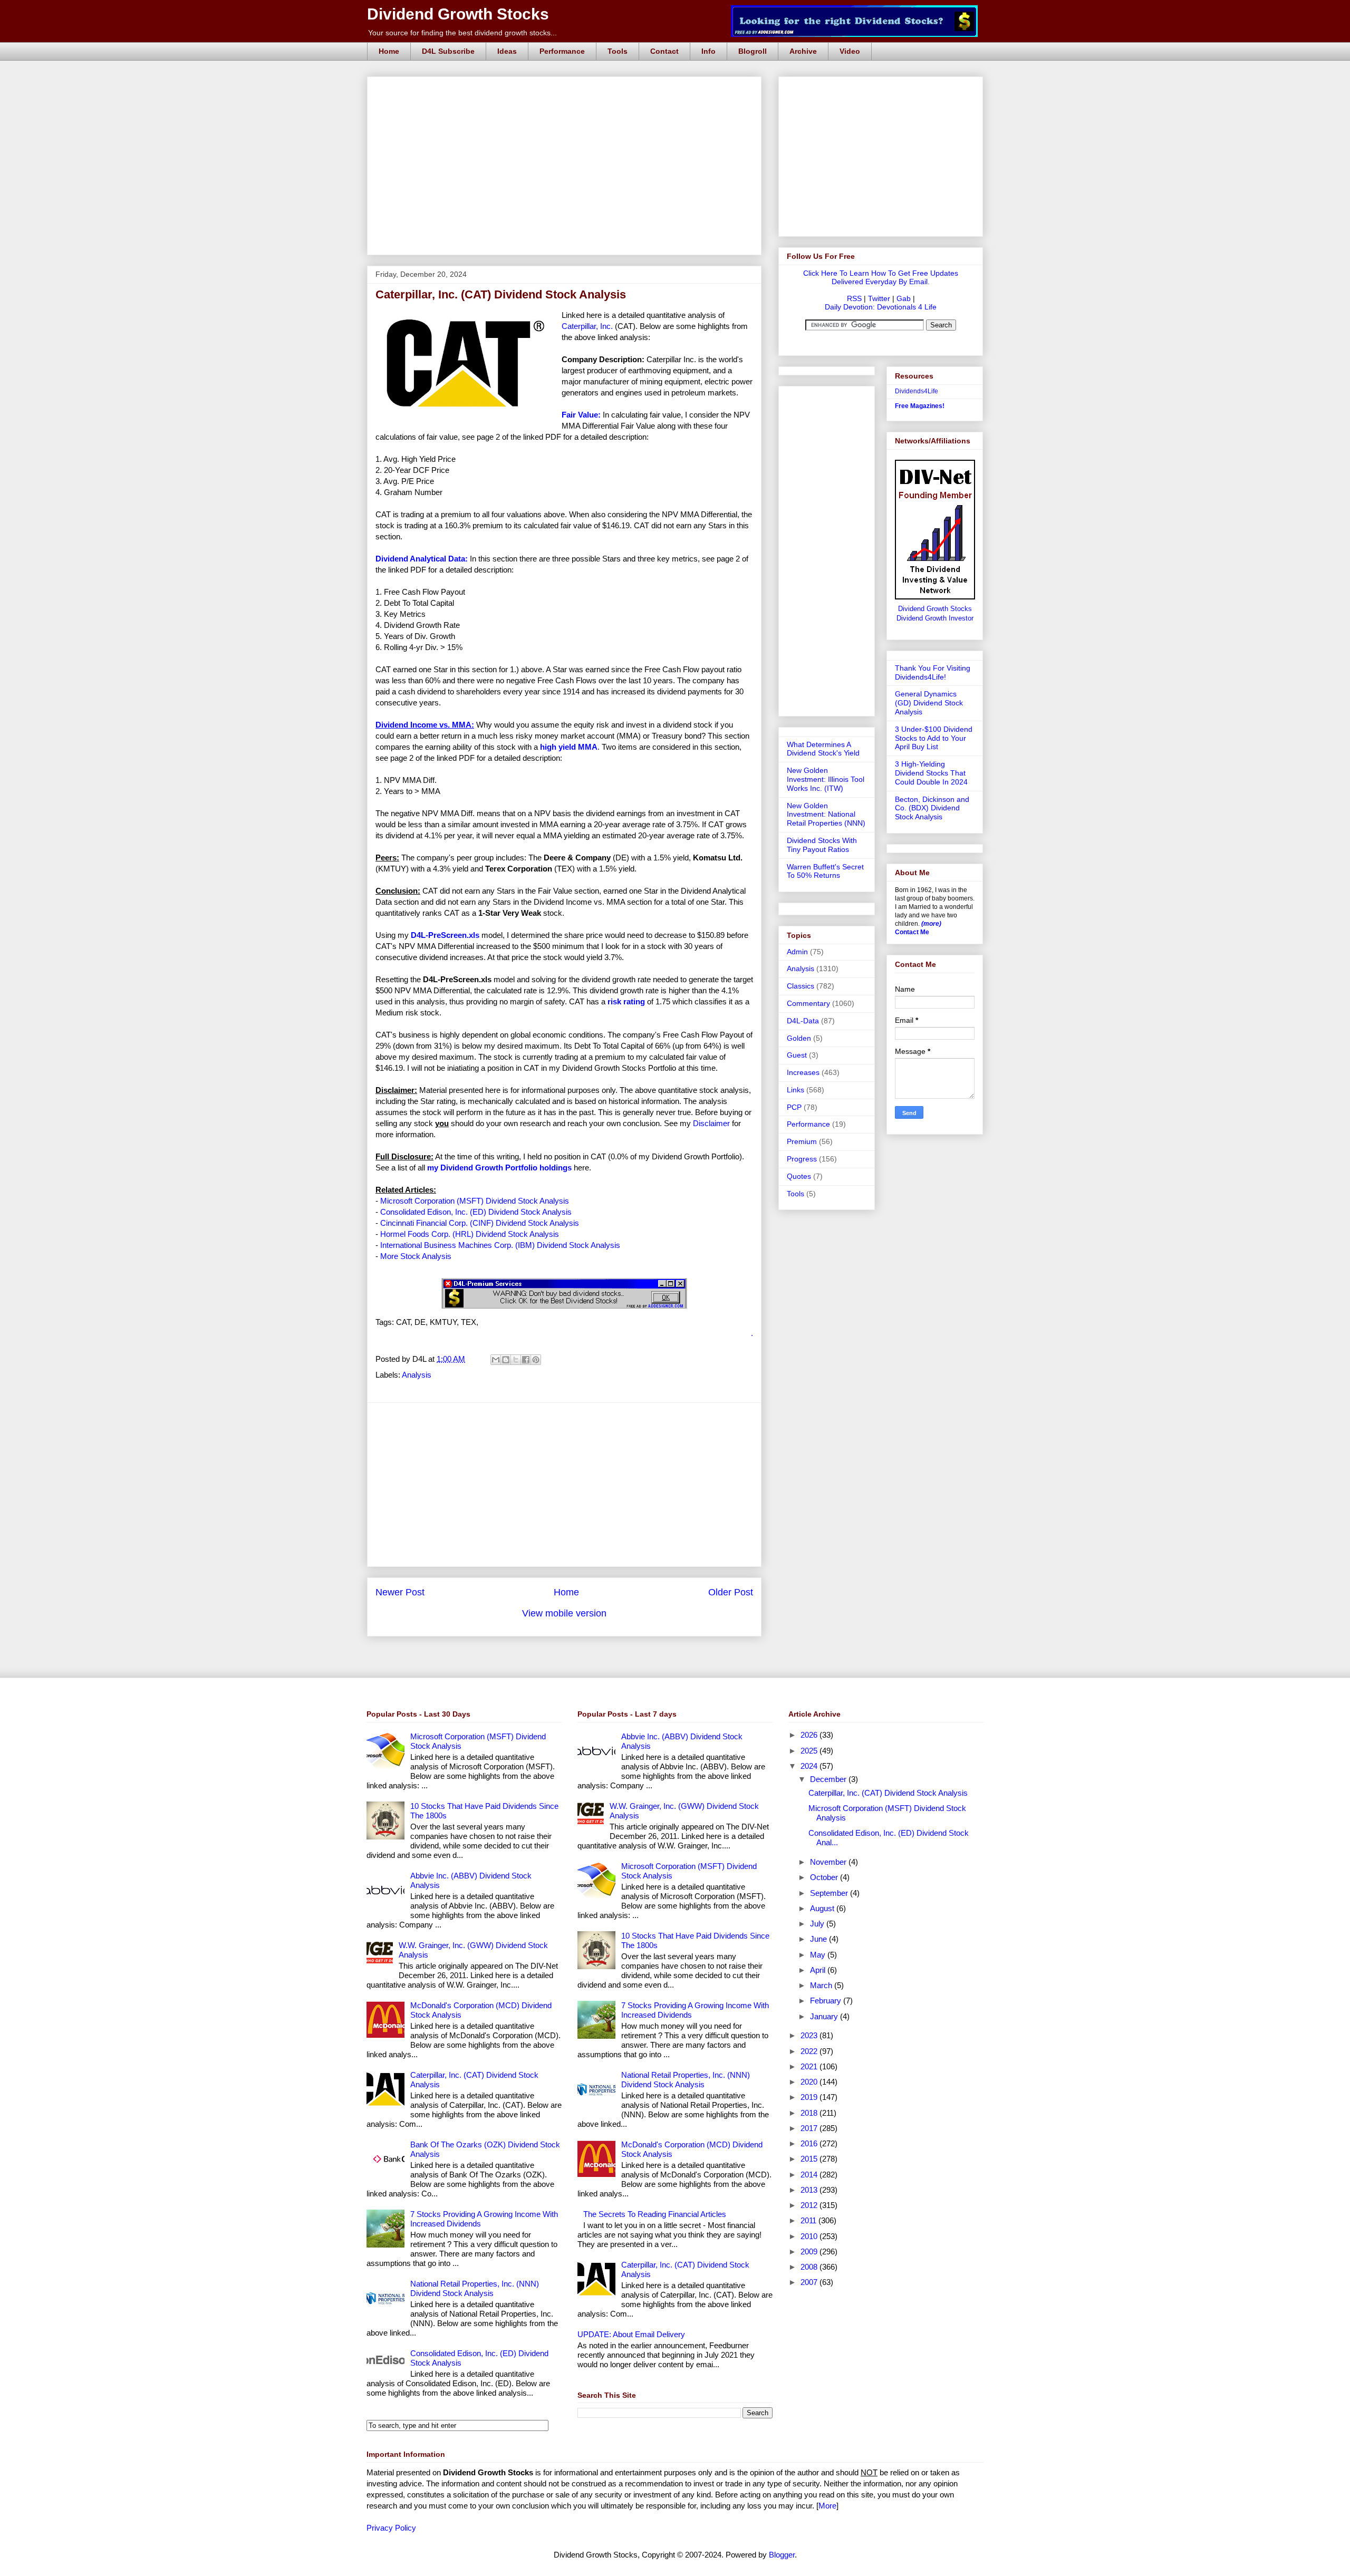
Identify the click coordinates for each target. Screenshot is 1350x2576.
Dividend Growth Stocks (458, 14)
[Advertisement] (567, 89)
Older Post (731, 1592)
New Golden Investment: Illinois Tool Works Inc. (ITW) (826, 779)
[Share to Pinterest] (536, 1360)
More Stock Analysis (416, 1256)
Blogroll (753, 51)
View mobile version (564, 1613)
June (819, 1939)
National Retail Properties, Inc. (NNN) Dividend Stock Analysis (475, 2288)
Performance (562, 51)
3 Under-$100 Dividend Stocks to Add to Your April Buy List (934, 738)
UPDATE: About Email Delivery (631, 2334)
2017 (810, 2128)
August (823, 1908)
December (829, 1779)
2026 (810, 1735)
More (827, 2506)
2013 (810, 2190)
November (829, 1862)
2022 (810, 2051)
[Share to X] (516, 1360)
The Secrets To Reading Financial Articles (655, 2214)
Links (795, 1090)
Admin (797, 952)
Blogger (782, 2555)
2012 (810, 2205)
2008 (810, 2267)
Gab (904, 298)
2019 (810, 2097)
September (830, 1893)
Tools (618, 51)
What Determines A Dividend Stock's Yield (823, 749)
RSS (854, 298)
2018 (810, 2113)
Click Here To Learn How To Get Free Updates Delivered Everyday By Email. (881, 277)
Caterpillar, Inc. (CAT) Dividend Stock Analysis (888, 1793)
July (818, 1924)
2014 (810, 2175)
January (825, 2016)
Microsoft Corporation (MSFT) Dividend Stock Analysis (475, 1201)
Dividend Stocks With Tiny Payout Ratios (822, 845)
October (825, 1877)
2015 (810, 2159)
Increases (803, 1072)
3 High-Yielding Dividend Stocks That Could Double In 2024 (931, 773)
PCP (794, 1107)
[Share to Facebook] (526, 1360)
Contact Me (912, 932)
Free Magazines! (920, 406)
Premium (802, 1141)
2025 (810, 1751)
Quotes (799, 1176)
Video (850, 51)
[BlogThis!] (506, 1360)
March (822, 1985)
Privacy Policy (391, 2528)
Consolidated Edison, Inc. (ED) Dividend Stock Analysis (476, 1212)
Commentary (808, 1003)
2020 (810, 2082)
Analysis (417, 1375)
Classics (801, 986)
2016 (810, 2143)
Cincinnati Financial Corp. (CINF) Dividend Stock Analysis (480, 1223)
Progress (802, 1159)
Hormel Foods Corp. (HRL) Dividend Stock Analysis (470, 1234)
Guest (797, 1055)
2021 (810, 2066)
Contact (664, 51)
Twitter (879, 298)
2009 (810, 2251)
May (819, 1955)
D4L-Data (803, 1021)
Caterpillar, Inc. (587, 326)
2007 (810, 2282)
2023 (810, 2035)
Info (708, 51)
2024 (810, 1766)
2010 (810, 2236)
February (827, 2001)
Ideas (507, 51)
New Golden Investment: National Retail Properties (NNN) (826, 815)
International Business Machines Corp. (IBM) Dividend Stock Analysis (500, 1245)
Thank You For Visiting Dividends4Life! (933, 672)
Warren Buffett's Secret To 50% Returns (825, 871)
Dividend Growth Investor (935, 618)
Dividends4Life (917, 391)
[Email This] (496, 1360)
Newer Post (400, 1592)
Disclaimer (711, 1123)
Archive (803, 51)
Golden (799, 1038)
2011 (809, 2220)
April (819, 1970)
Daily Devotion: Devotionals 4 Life (881, 307)
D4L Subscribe (448, 51)
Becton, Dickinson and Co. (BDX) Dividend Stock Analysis (932, 808)
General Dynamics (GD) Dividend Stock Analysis (929, 703)
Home (389, 51)
